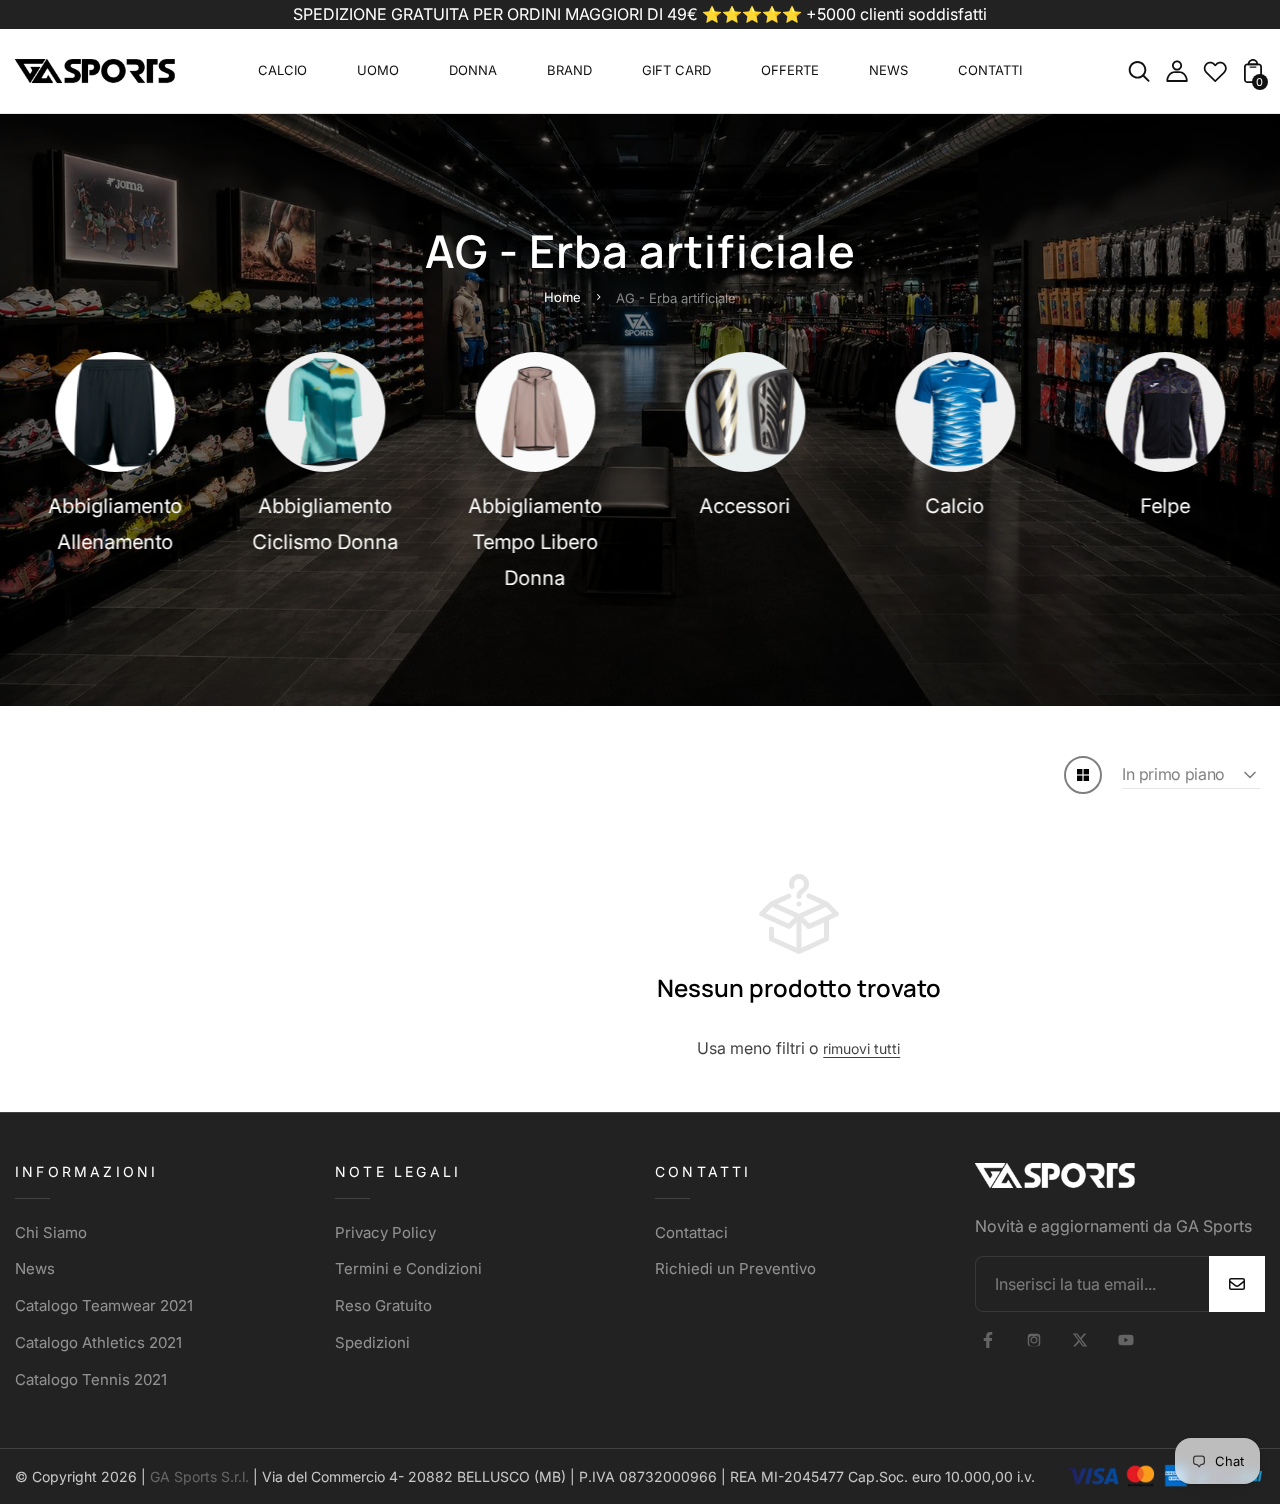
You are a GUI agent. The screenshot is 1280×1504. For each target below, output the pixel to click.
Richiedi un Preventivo (735, 1268)
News (35, 1268)
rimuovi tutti (861, 1048)
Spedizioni (372, 1342)
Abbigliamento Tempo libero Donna (535, 542)
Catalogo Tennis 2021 (91, 1379)
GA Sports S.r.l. (199, 1476)
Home (562, 297)
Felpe (1165, 506)
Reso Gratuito (383, 1305)
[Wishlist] (1215, 77)
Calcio (955, 506)
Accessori (745, 506)
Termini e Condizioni (408, 1268)
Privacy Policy (385, 1232)
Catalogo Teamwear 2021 (104, 1305)
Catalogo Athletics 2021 (98, 1342)
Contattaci (691, 1232)
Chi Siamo (51, 1232)
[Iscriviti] (1237, 1284)
